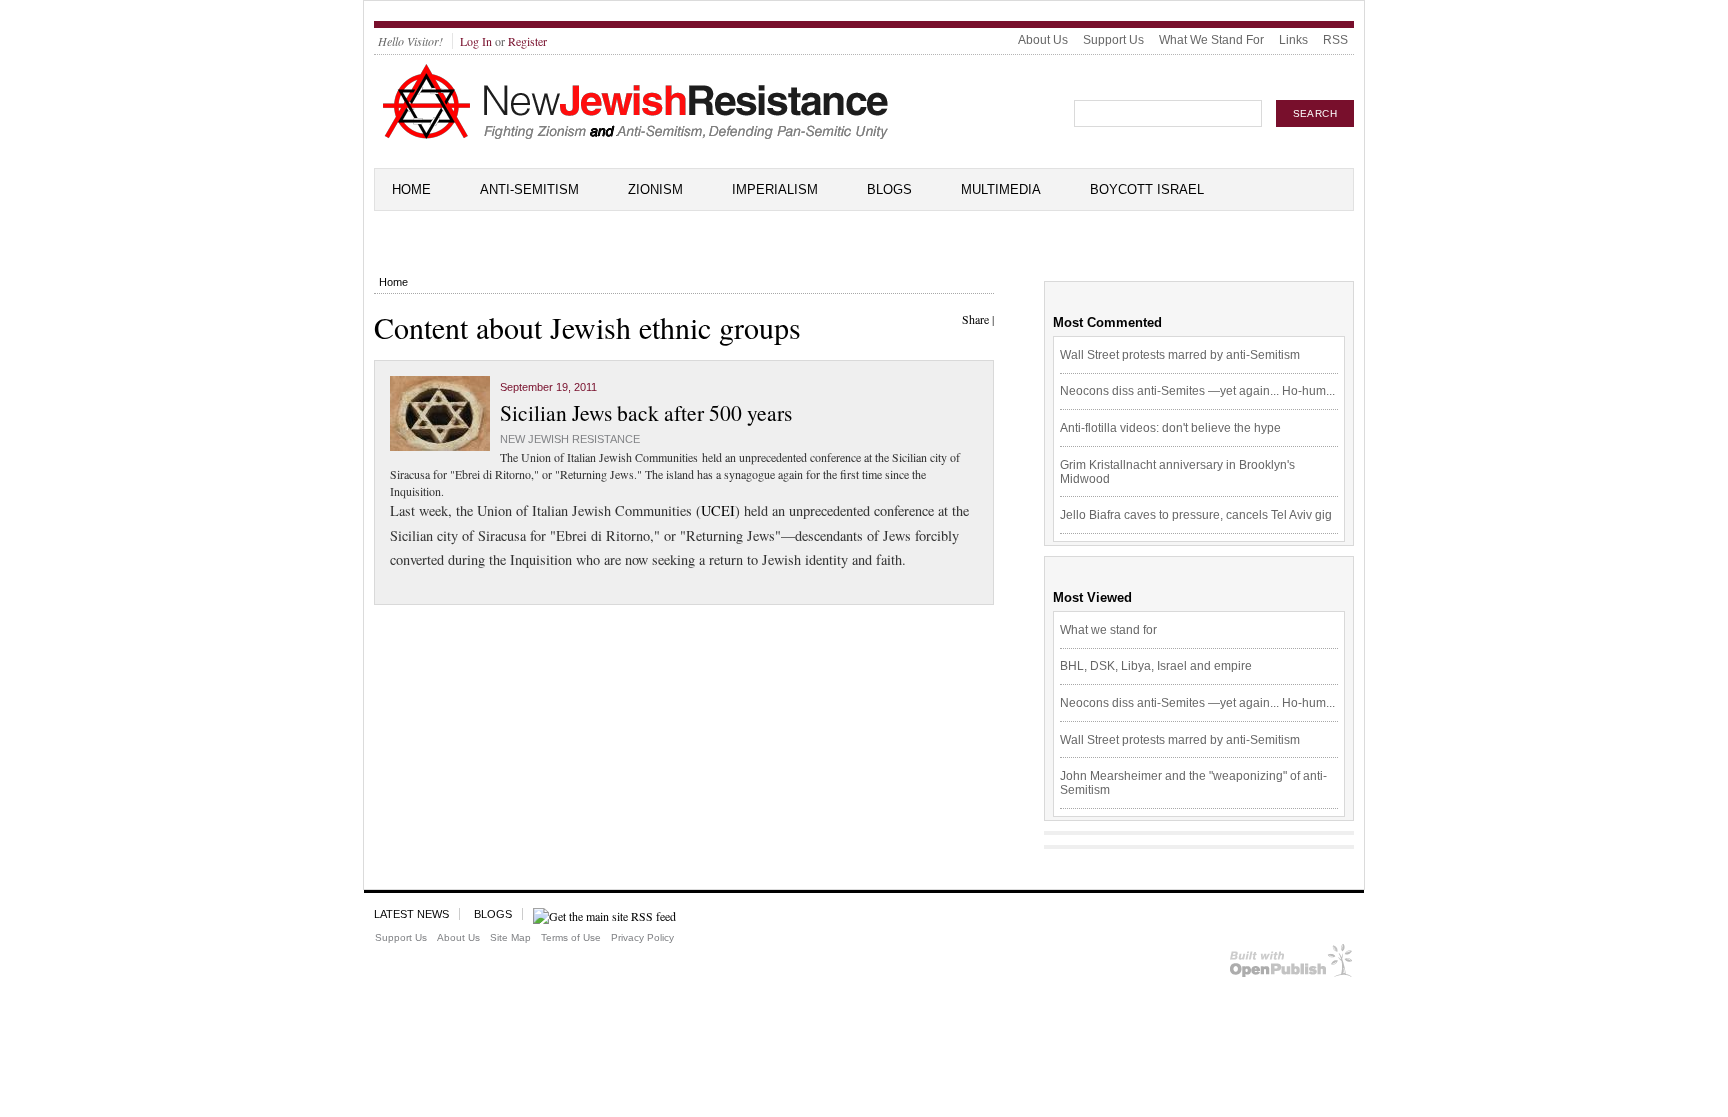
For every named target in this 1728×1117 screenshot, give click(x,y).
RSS (1335, 40)
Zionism (655, 189)
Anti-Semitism (529, 189)
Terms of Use (571, 937)
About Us (1043, 40)
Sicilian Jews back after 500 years (646, 412)
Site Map (510, 937)
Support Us (1113, 40)
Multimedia (1001, 189)
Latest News (411, 914)
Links (1293, 40)
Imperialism (775, 189)
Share (975, 319)
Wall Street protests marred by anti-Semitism (1180, 355)
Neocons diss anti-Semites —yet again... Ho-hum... (1197, 391)
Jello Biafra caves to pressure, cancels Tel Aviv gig (1196, 515)
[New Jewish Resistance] (635, 136)
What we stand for (1108, 630)
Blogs (889, 189)
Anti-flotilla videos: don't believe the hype (1170, 428)
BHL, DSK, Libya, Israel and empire (1156, 666)
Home (411, 189)
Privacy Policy (642, 937)
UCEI (718, 510)
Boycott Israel (1147, 189)
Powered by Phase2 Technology (1291, 964)
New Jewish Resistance (570, 439)
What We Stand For (1211, 40)
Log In (476, 41)
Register (527, 41)
